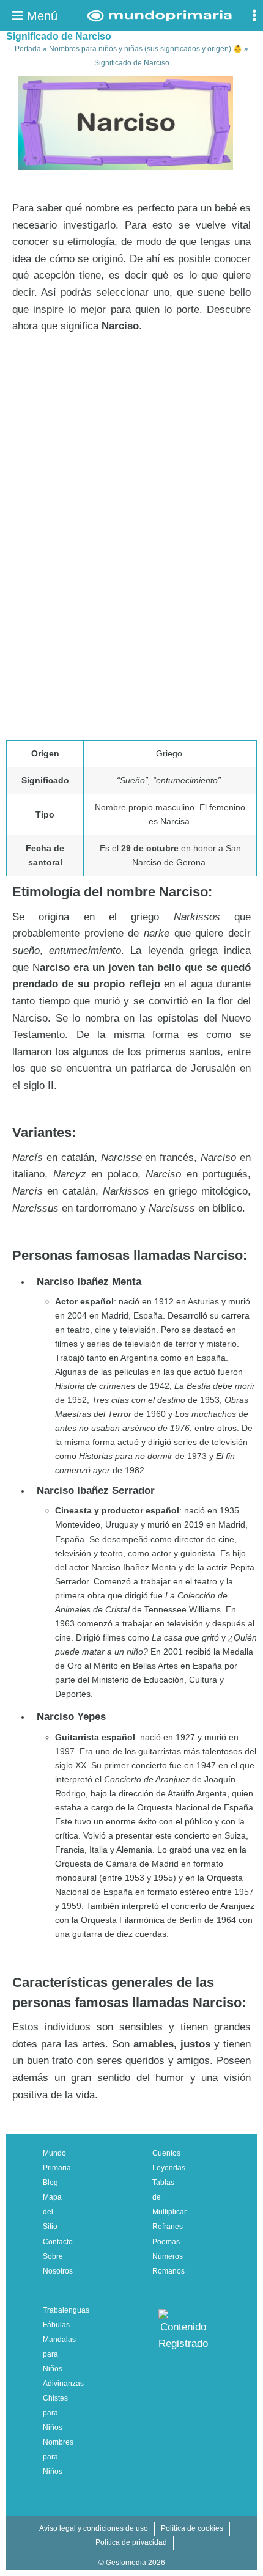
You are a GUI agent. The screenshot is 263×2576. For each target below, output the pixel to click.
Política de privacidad (131, 2542)
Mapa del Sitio (52, 2212)
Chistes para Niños (55, 2413)
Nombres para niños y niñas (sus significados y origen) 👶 (146, 49)
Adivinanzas (63, 2384)
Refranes (168, 2227)
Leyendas (169, 2168)
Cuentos (166, 2153)
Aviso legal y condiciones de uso (94, 2528)
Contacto (58, 2242)
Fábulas (56, 2325)
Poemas (166, 2242)
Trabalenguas (66, 2310)
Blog (50, 2183)
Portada (28, 49)
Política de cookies (192, 2528)
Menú (40, 16)
